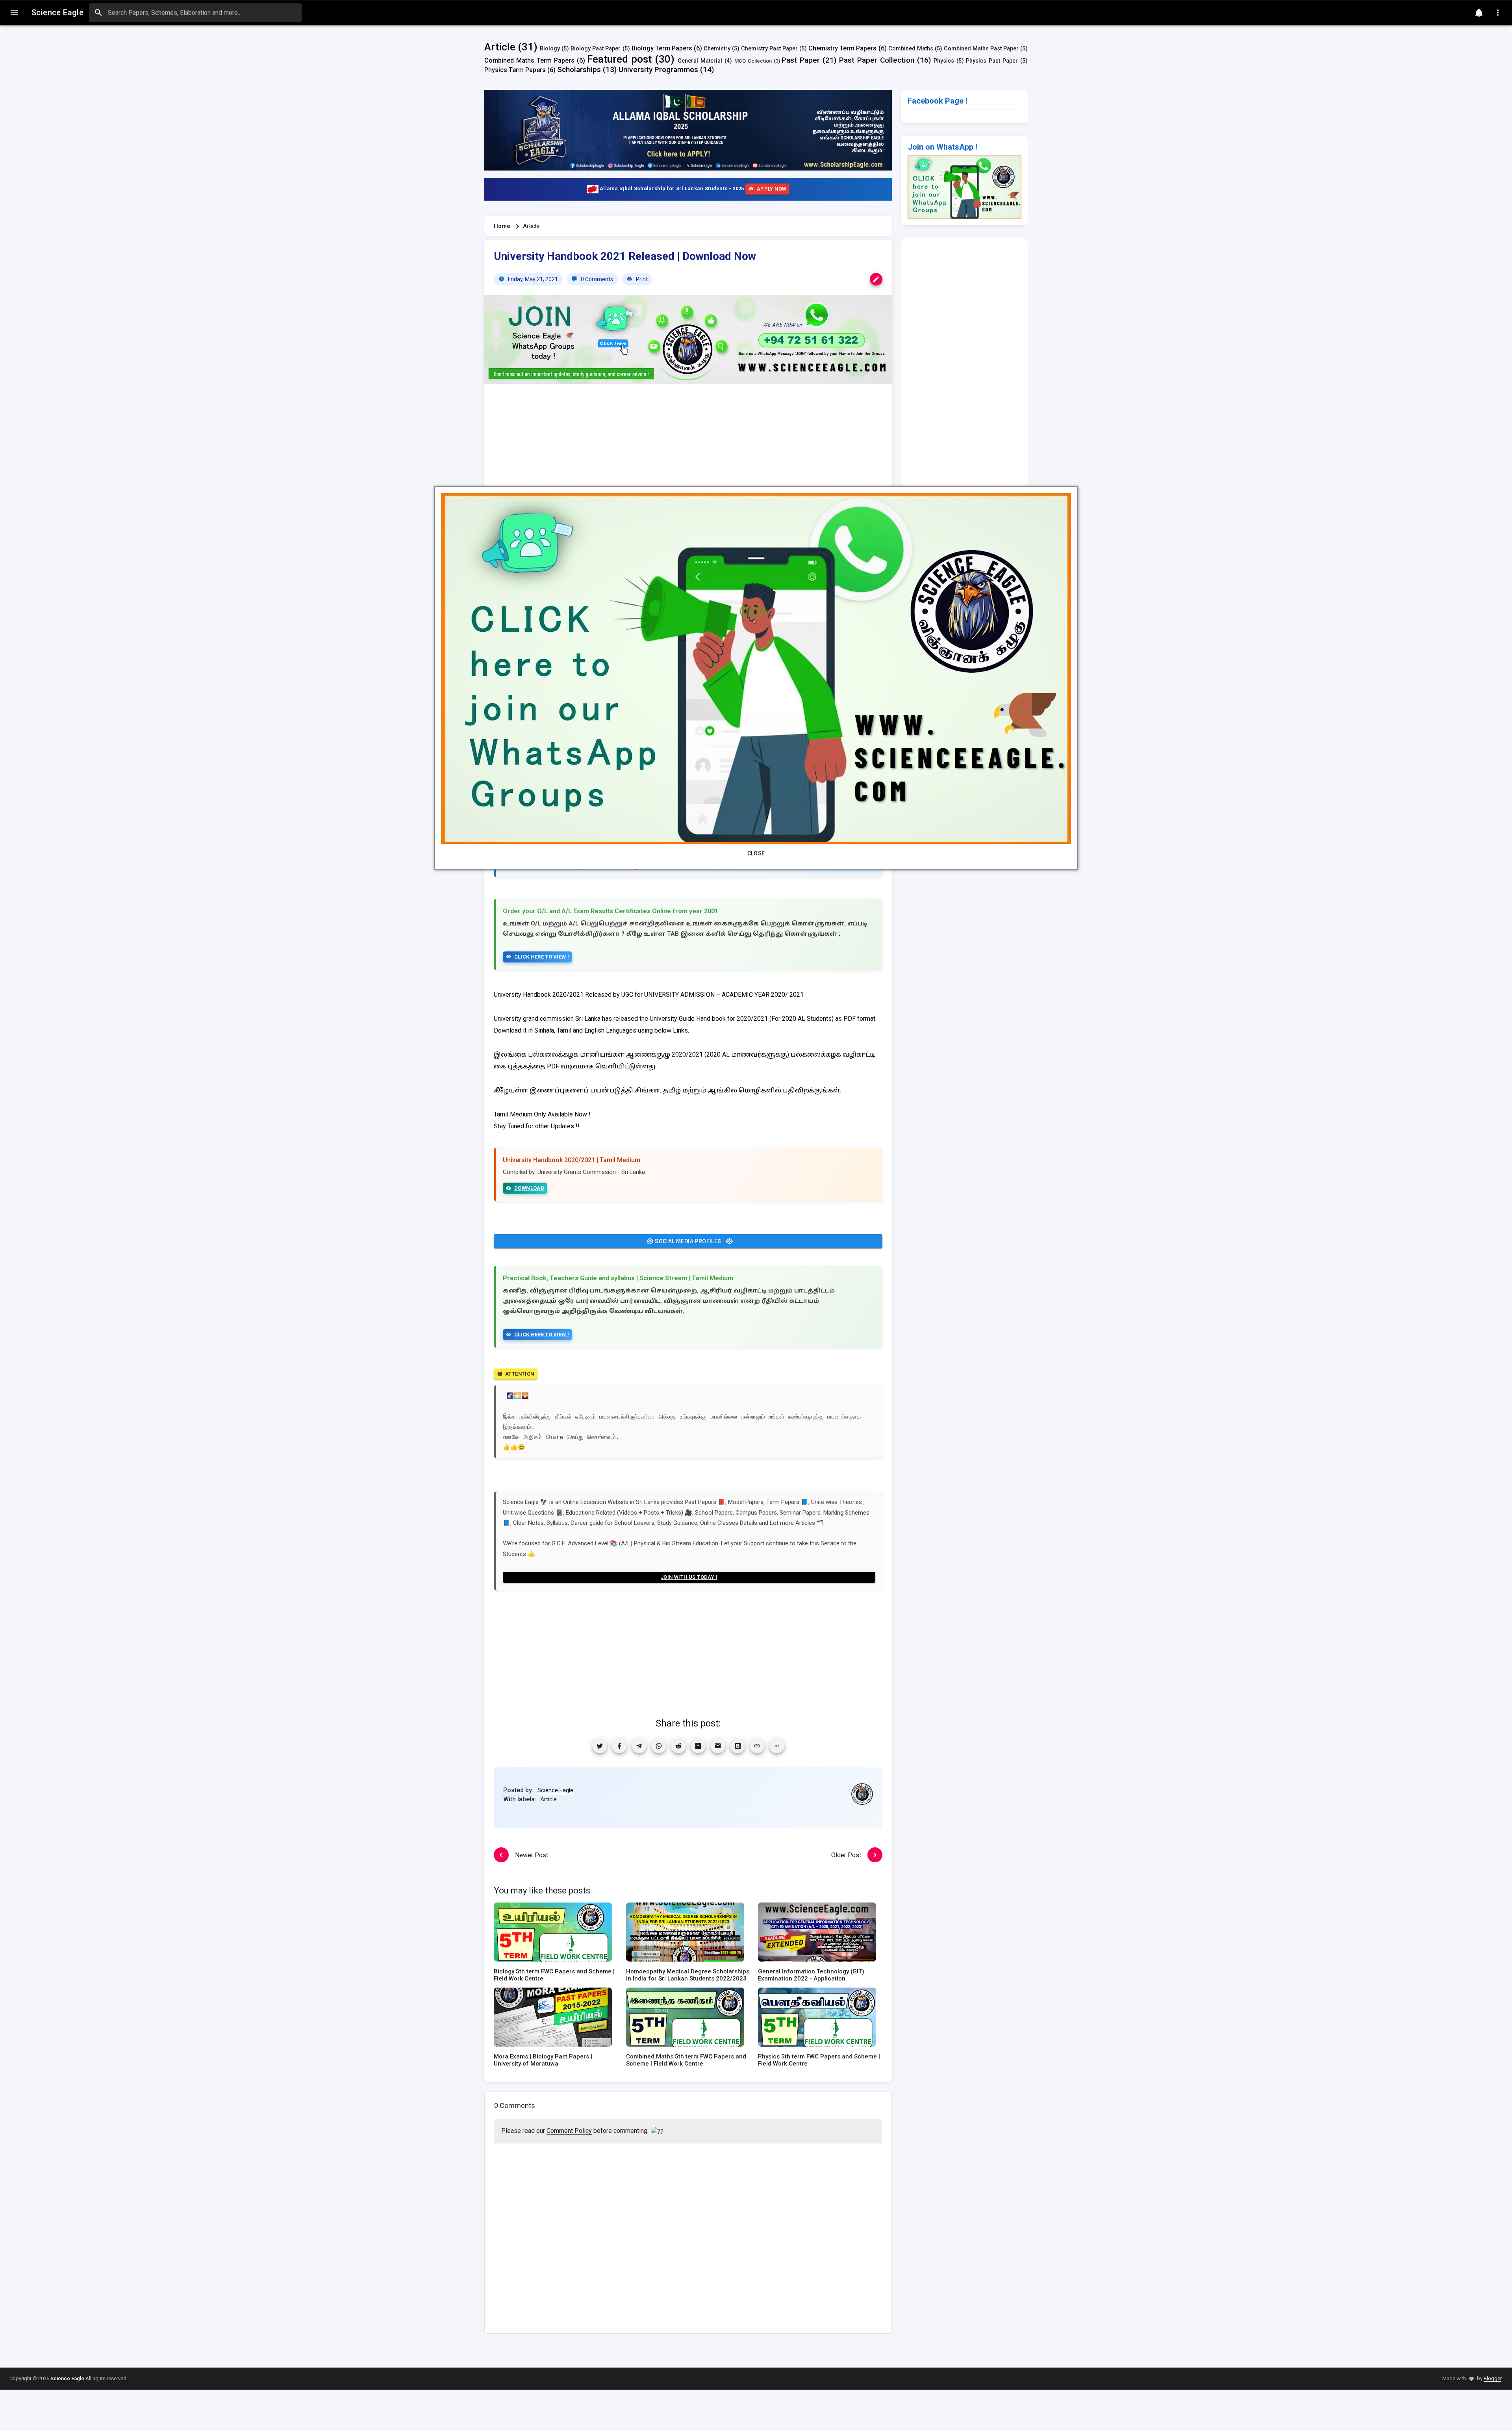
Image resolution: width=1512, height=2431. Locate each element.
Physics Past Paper (992, 61)
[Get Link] (757, 1746)
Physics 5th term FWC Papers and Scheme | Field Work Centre (819, 2060)
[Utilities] (1498, 13)
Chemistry (717, 49)
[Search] (98, 13)
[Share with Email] (718, 1746)
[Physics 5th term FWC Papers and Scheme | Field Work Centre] (817, 2020)
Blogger (1493, 2378)
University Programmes (658, 70)
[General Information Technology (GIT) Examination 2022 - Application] (817, 1935)
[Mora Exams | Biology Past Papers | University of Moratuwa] (553, 2020)
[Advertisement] (688, 454)
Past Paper (801, 60)
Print (641, 279)
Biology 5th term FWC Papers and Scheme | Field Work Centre (554, 1975)
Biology (550, 49)
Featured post (619, 59)
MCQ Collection (753, 61)
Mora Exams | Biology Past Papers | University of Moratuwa (543, 2060)
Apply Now (772, 189)
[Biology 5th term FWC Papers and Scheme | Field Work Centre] (553, 1935)
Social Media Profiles (688, 1241)
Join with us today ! (689, 1577)
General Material (700, 61)
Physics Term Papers (515, 70)
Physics (944, 61)
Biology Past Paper (596, 49)
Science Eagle (555, 1790)
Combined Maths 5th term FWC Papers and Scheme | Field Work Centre (686, 2060)
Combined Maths (911, 49)
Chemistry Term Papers (842, 48)
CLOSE (756, 853)
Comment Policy (569, 2131)
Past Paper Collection (877, 60)
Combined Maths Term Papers (529, 60)
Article (500, 47)
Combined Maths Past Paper (981, 49)
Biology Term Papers (662, 48)
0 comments (596, 279)
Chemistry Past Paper (769, 49)
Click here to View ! (542, 957)
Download (529, 1188)
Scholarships (579, 70)
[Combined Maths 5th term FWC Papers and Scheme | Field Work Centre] (685, 2020)
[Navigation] (14, 13)
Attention (520, 1374)
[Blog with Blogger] (737, 1746)
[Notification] (1479, 13)
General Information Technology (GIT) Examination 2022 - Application (811, 1975)
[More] (777, 1746)
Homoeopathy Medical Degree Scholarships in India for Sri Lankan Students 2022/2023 (688, 1975)
